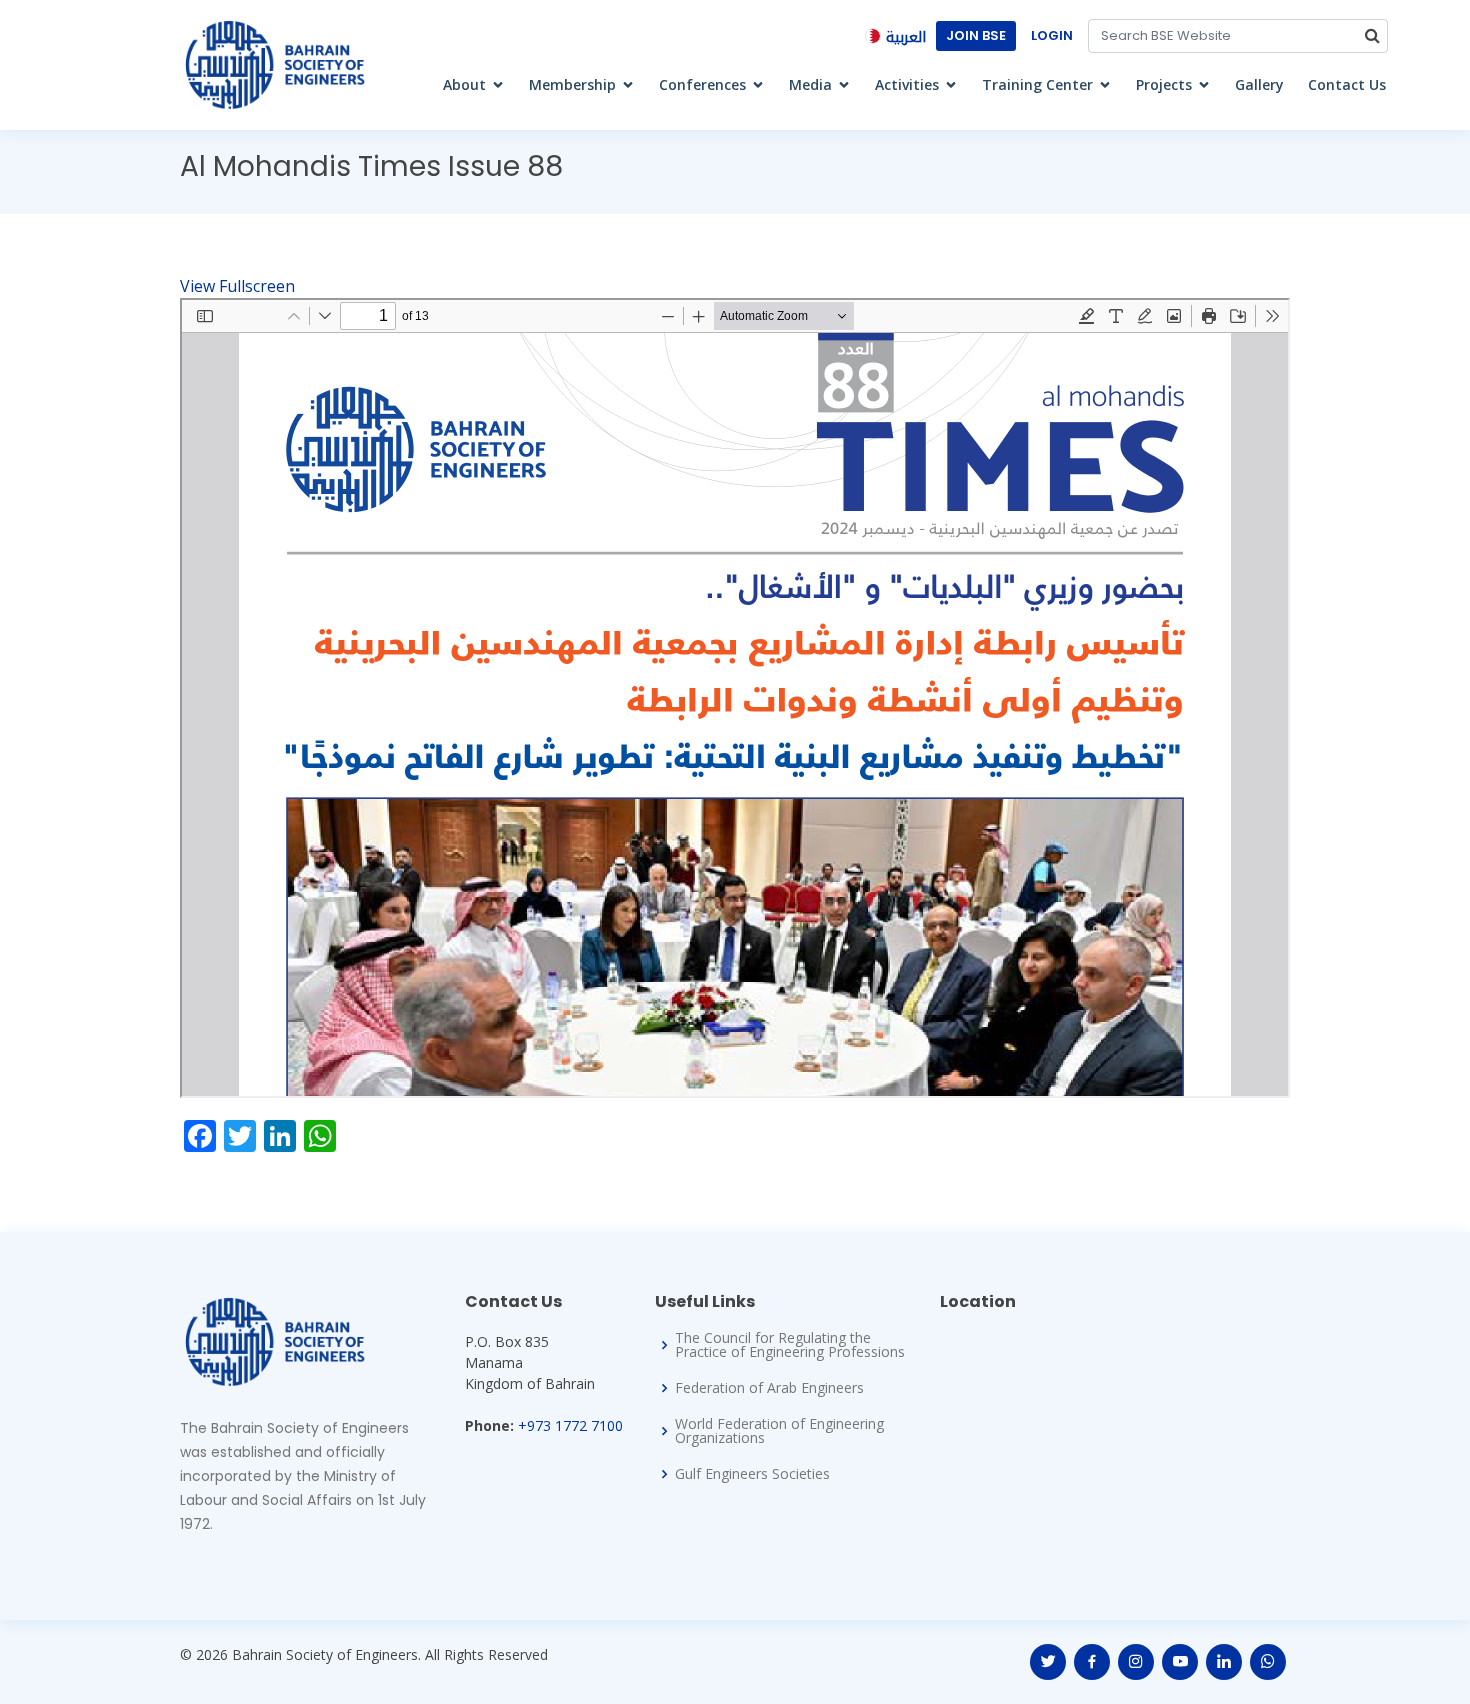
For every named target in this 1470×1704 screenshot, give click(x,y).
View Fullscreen (237, 286)
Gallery (1259, 84)
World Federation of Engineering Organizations (779, 1431)
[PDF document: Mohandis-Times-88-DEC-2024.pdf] (735, 698)
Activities (907, 84)
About (464, 84)
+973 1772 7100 (570, 1425)
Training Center (1037, 84)
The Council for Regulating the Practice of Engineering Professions (790, 1345)
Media (810, 84)
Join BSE (976, 35)
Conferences (702, 84)
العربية (906, 37)
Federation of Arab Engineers (769, 1388)
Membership (572, 84)
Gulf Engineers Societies (752, 1474)
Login (1052, 35)
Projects (1164, 84)
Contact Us (1347, 84)
